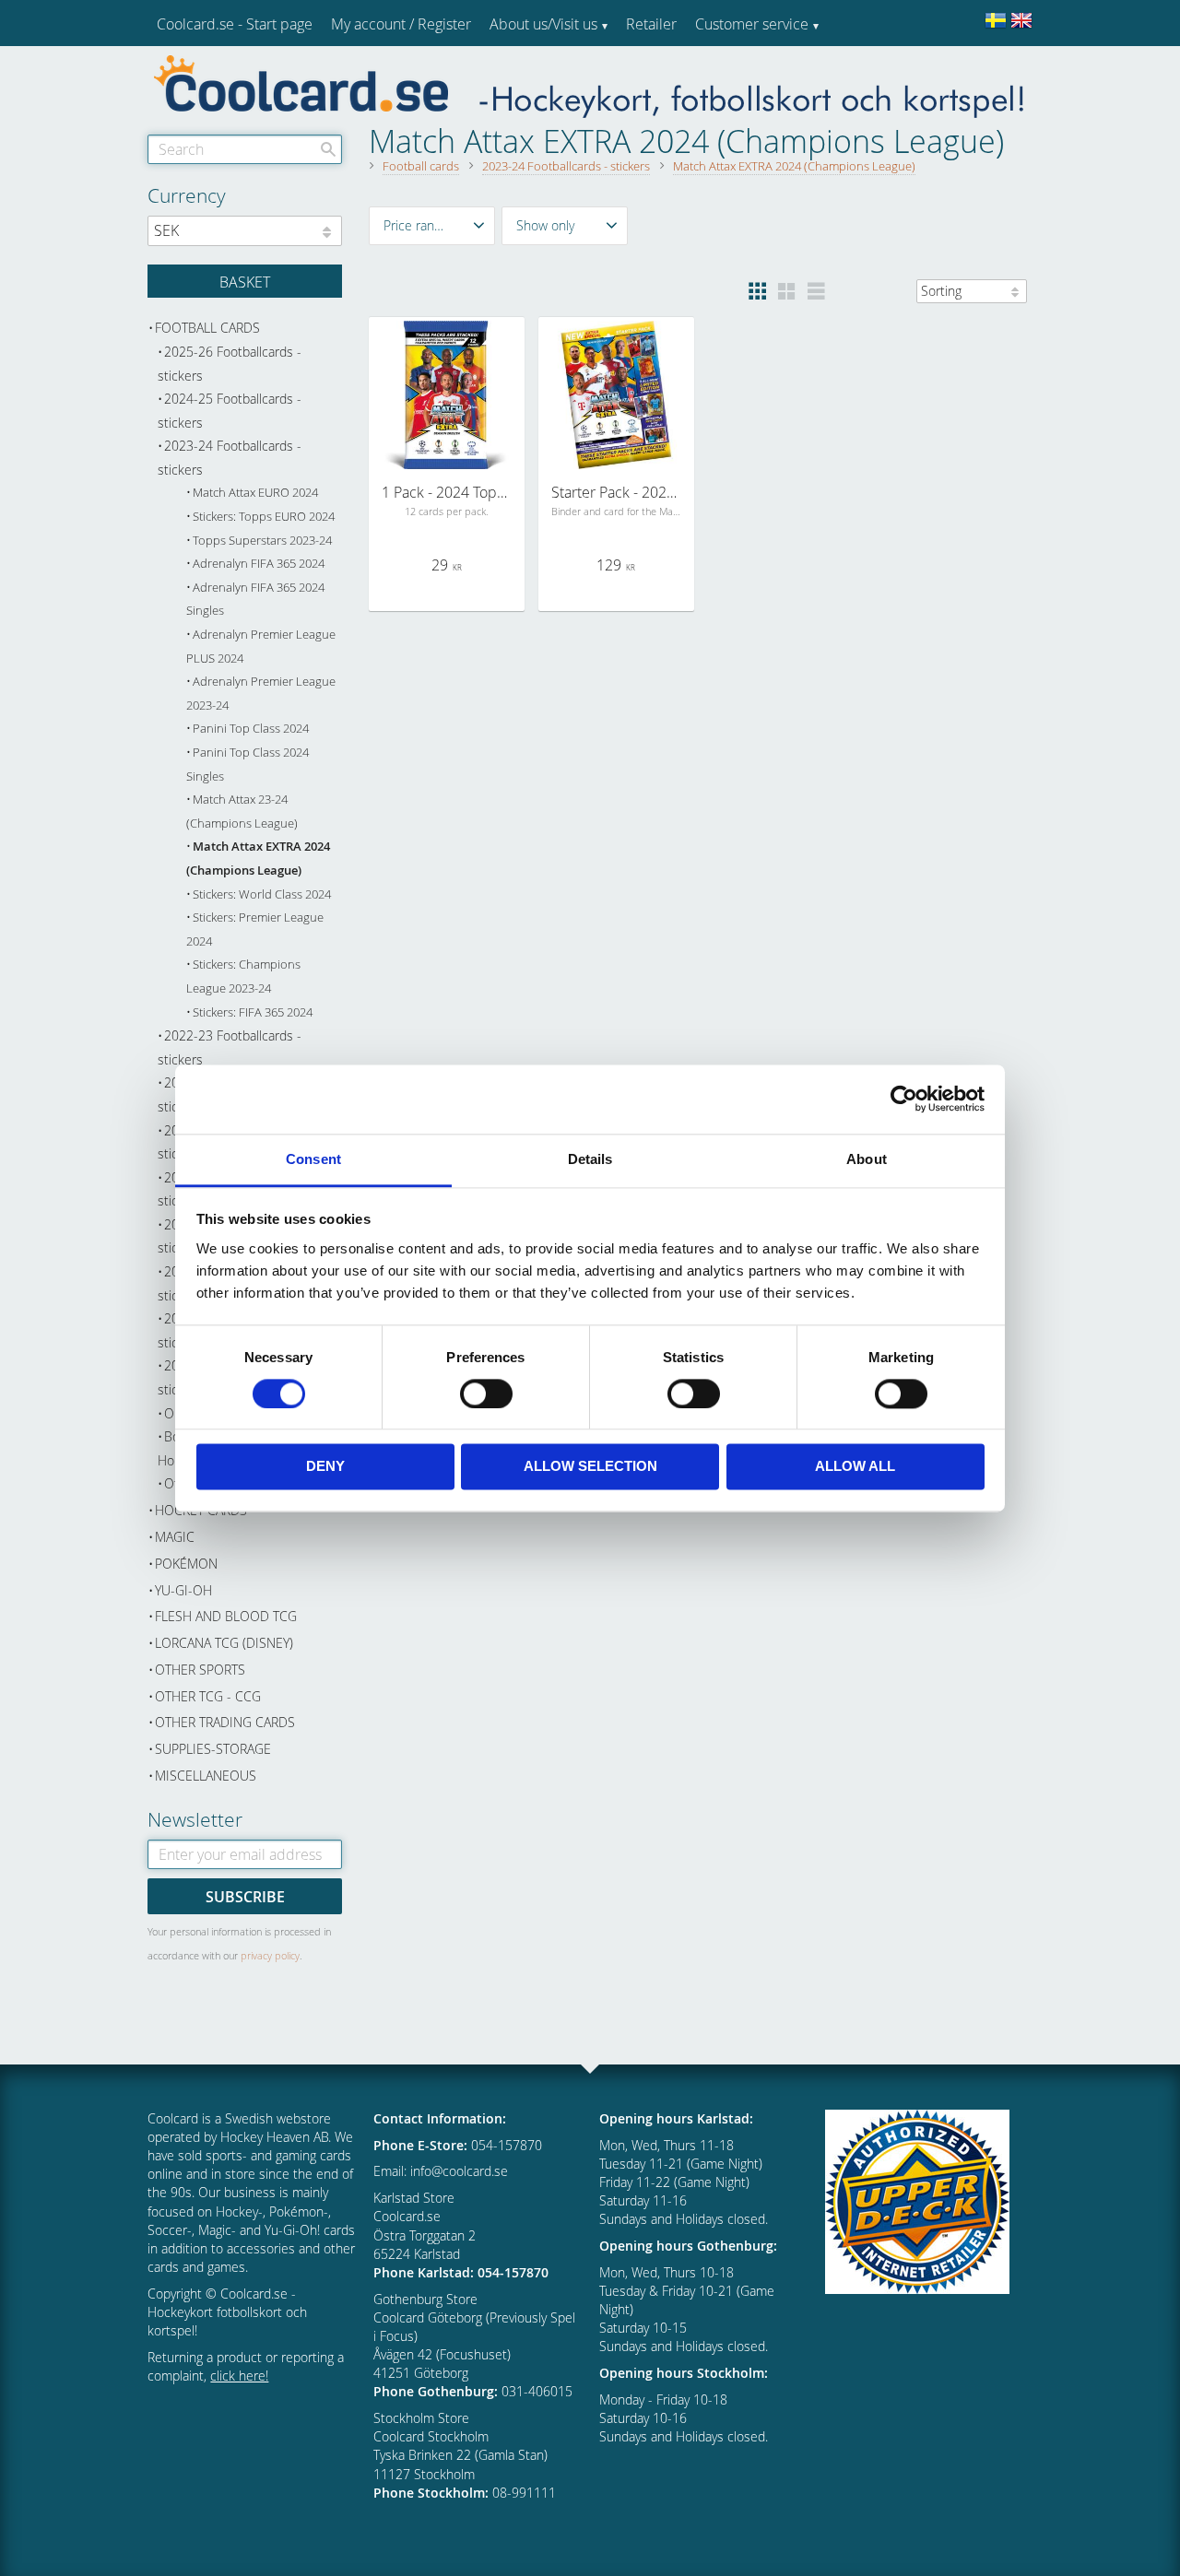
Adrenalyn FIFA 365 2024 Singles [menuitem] (255, 600)
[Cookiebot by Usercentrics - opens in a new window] (904, 1099)
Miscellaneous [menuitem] (206, 1776)
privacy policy (270, 1955)
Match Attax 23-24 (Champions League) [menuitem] (242, 812)
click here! (239, 2376)
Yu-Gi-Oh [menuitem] (183, 1590)
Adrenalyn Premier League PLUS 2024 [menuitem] (261, 647)
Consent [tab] (313, 1159)
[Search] (328, 149)
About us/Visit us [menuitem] (543, 24)
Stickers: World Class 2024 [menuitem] (262, 894)
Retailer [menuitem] (651, 24)
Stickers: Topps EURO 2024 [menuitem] (264, 517)
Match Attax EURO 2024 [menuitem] (255, 493)
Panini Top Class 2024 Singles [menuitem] (248, 765)
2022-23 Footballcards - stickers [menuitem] (230, 1047)
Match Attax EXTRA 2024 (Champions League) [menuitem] (258, 859)
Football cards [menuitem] (207, 328)
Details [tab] (590, 1159)
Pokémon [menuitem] (186, 1564)
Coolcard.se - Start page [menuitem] (235, 24)
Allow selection (590, 1467)
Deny (325, 1467)
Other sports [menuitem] (200, 1670)
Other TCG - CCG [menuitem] (208, 1696)
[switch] (486, 1394)
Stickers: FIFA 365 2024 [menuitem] (253, 1012)
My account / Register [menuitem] (401, 24)
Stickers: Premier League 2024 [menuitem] (255, 929)
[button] (432, 226)
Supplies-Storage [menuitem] (213, 1749)
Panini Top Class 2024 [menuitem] (251, 729)
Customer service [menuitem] (752, 24)
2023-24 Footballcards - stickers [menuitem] (230, 458)
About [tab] (867, 1159)
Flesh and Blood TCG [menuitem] (226, 1616)
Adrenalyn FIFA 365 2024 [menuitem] (259, 564)
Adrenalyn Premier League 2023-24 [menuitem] (261, 694)
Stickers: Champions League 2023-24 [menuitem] (243, 976)
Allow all (855, 1467)
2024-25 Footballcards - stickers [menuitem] (230, 411)
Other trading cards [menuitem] (225, 1722)
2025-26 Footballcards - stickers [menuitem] (230, 364)
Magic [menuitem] (175, 1537)
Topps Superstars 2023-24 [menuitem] (262, 541)
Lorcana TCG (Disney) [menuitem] (224, 1643)
